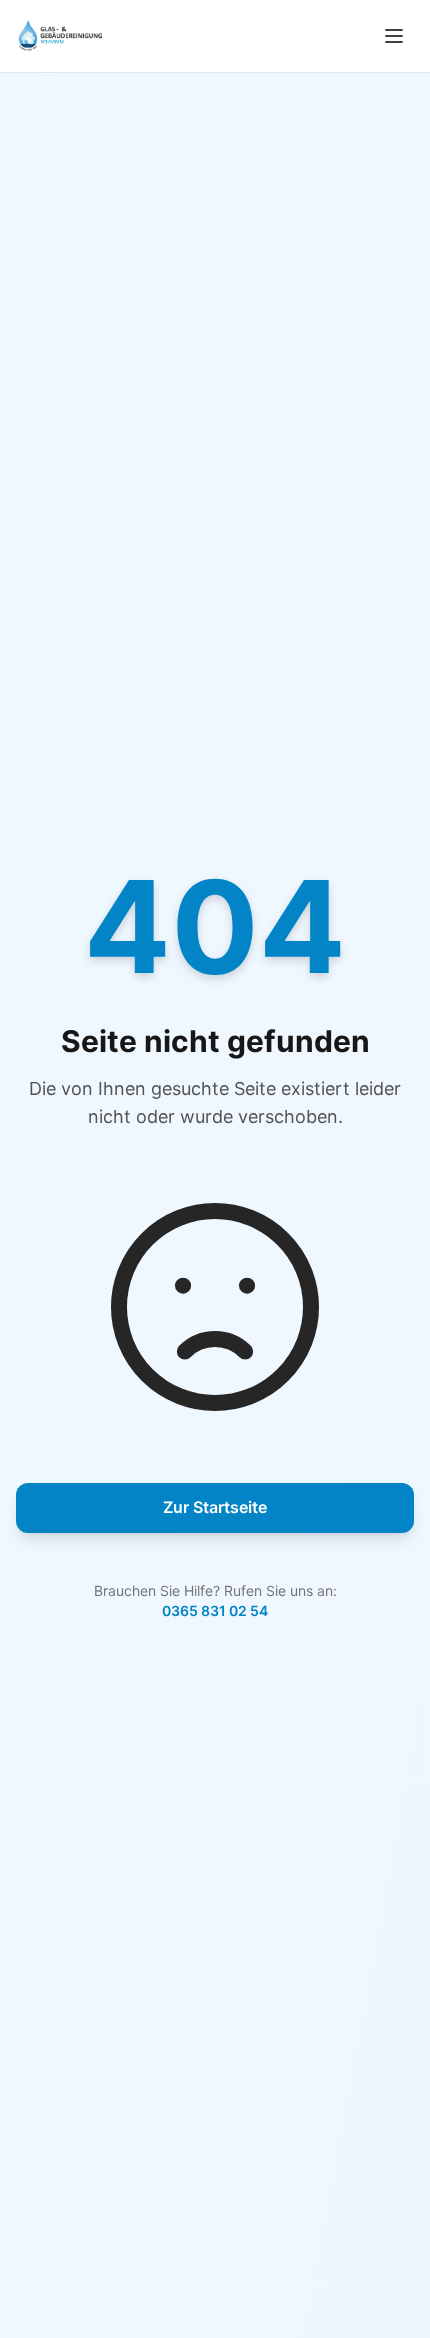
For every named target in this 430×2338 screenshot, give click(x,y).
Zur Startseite (215, 1507)
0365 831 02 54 (215, 1610)
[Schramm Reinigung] (59, 36)
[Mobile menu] (394, 36)
